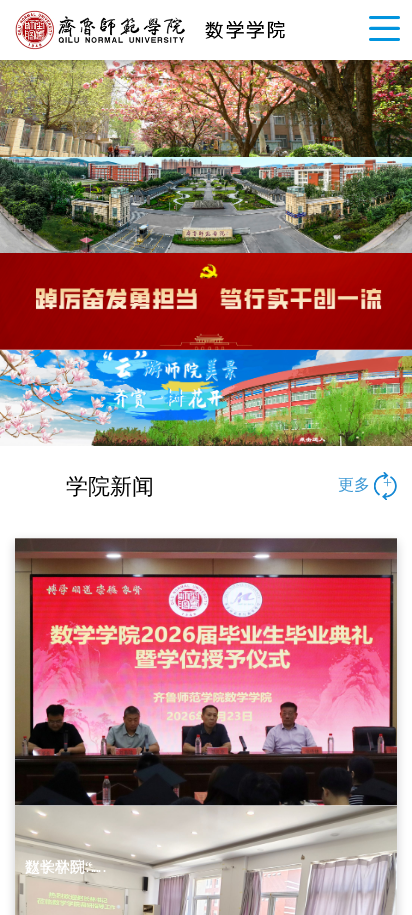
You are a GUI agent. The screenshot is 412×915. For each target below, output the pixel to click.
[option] (206, 382)
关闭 (247, 206)
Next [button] (402, 108)
